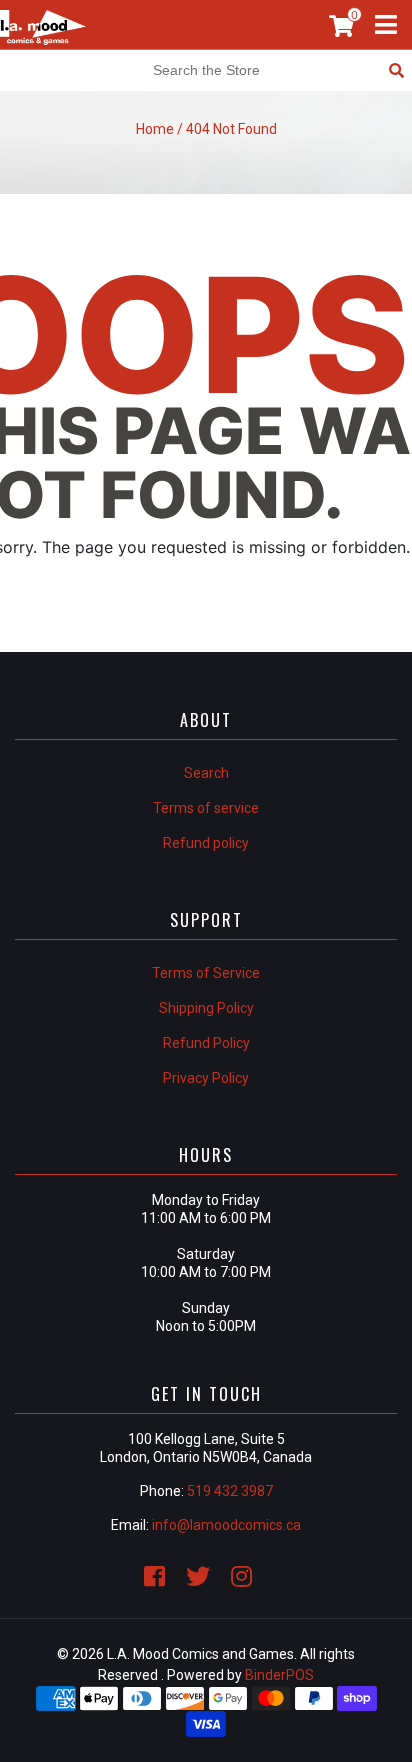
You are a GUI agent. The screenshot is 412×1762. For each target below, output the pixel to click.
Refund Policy (206, 1043)
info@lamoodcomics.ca (226, 1525)
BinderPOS (279, 1675)
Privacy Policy (206, 1078)
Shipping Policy (206, 1008)
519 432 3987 (230, 1491)
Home (155, 129)
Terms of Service (206, 973)
